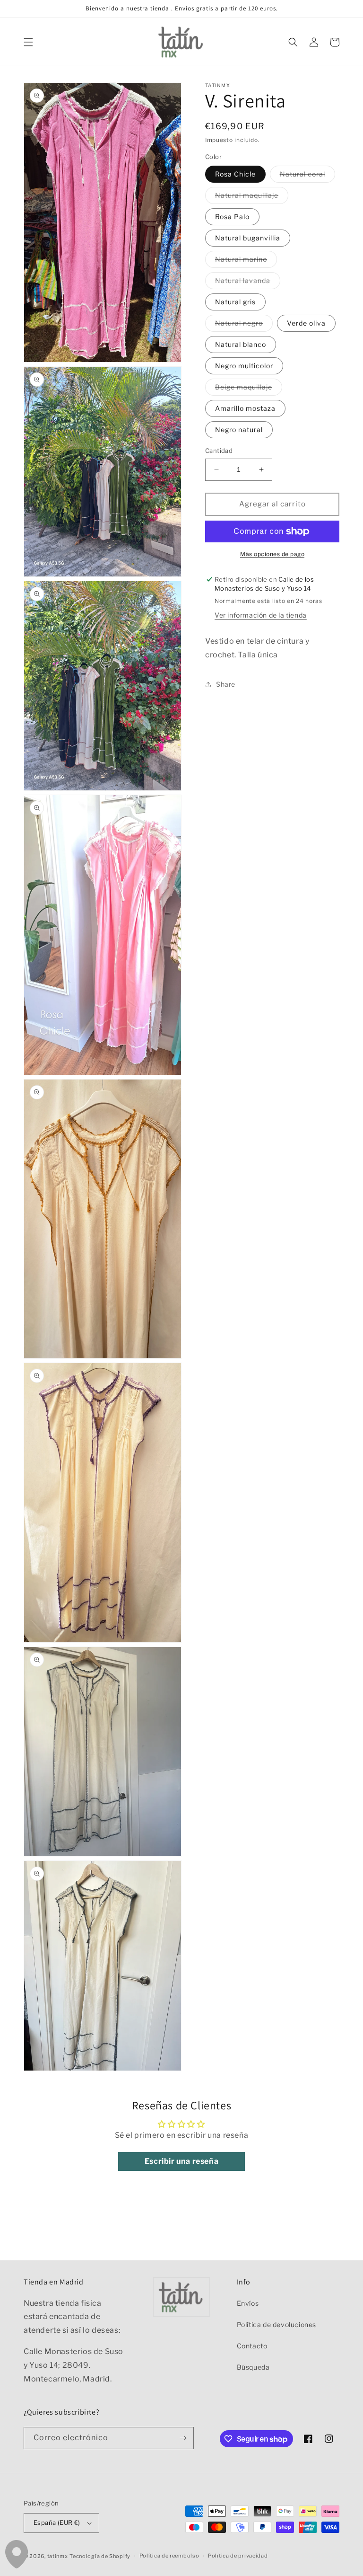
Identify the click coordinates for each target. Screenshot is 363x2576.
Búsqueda (253, 2367)
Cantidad (219, 451)
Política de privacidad (238, 2556)
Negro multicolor (244, 366)
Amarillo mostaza (245, 408)
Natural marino (246, 261)
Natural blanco (241, 344)
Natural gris (235, 302)
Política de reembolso (169, 2556)
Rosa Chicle (235, 174)
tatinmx (58, 2556)
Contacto (252, 2346)
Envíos (248, 2303)
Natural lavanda (248, 283)
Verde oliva (306, 323)
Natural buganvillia (248, 238)
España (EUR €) (57, 2523)
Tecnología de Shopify (100, 2556)
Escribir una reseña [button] (181, 2161)
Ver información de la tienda (261, 615)
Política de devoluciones (277, 2324)
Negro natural (239, 429)
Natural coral (307, 176)
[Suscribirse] (183, 2438)
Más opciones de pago (272, 554)
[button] (28, 42)
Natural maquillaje (252, 197)
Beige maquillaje (249, 389)
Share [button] (226, 684)
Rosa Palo (232, 217)
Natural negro (244, 325)
